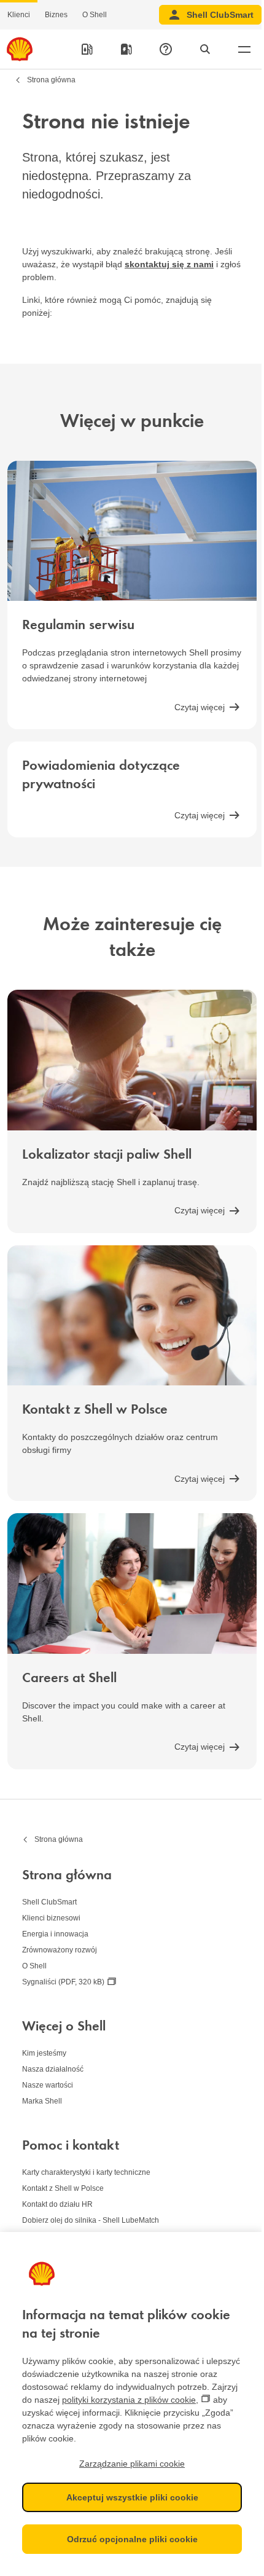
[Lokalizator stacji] (87, 49)
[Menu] (244, 49)
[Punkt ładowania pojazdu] (126, 49)
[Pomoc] (166, 49)
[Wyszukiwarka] (205, 49)
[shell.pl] (20, 49)
